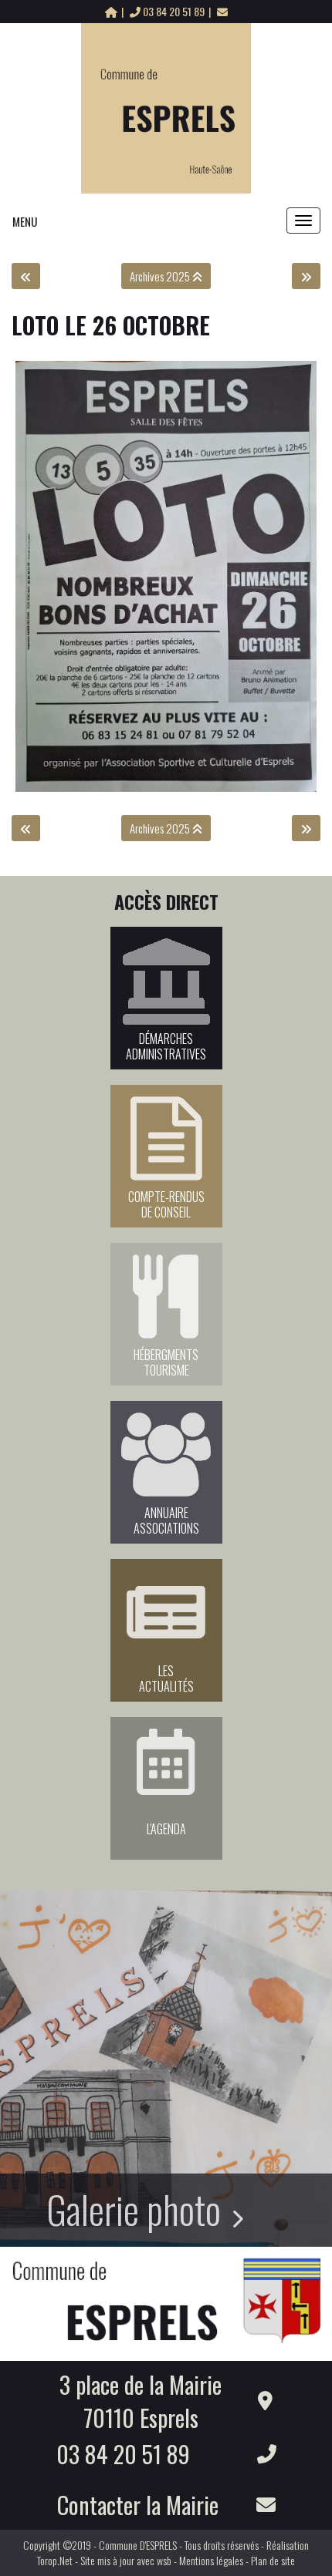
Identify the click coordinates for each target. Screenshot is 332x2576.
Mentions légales (211, 2560)
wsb (164, 2560)
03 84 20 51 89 (174, 11)
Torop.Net (55, 2560)
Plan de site (273, 2560)
